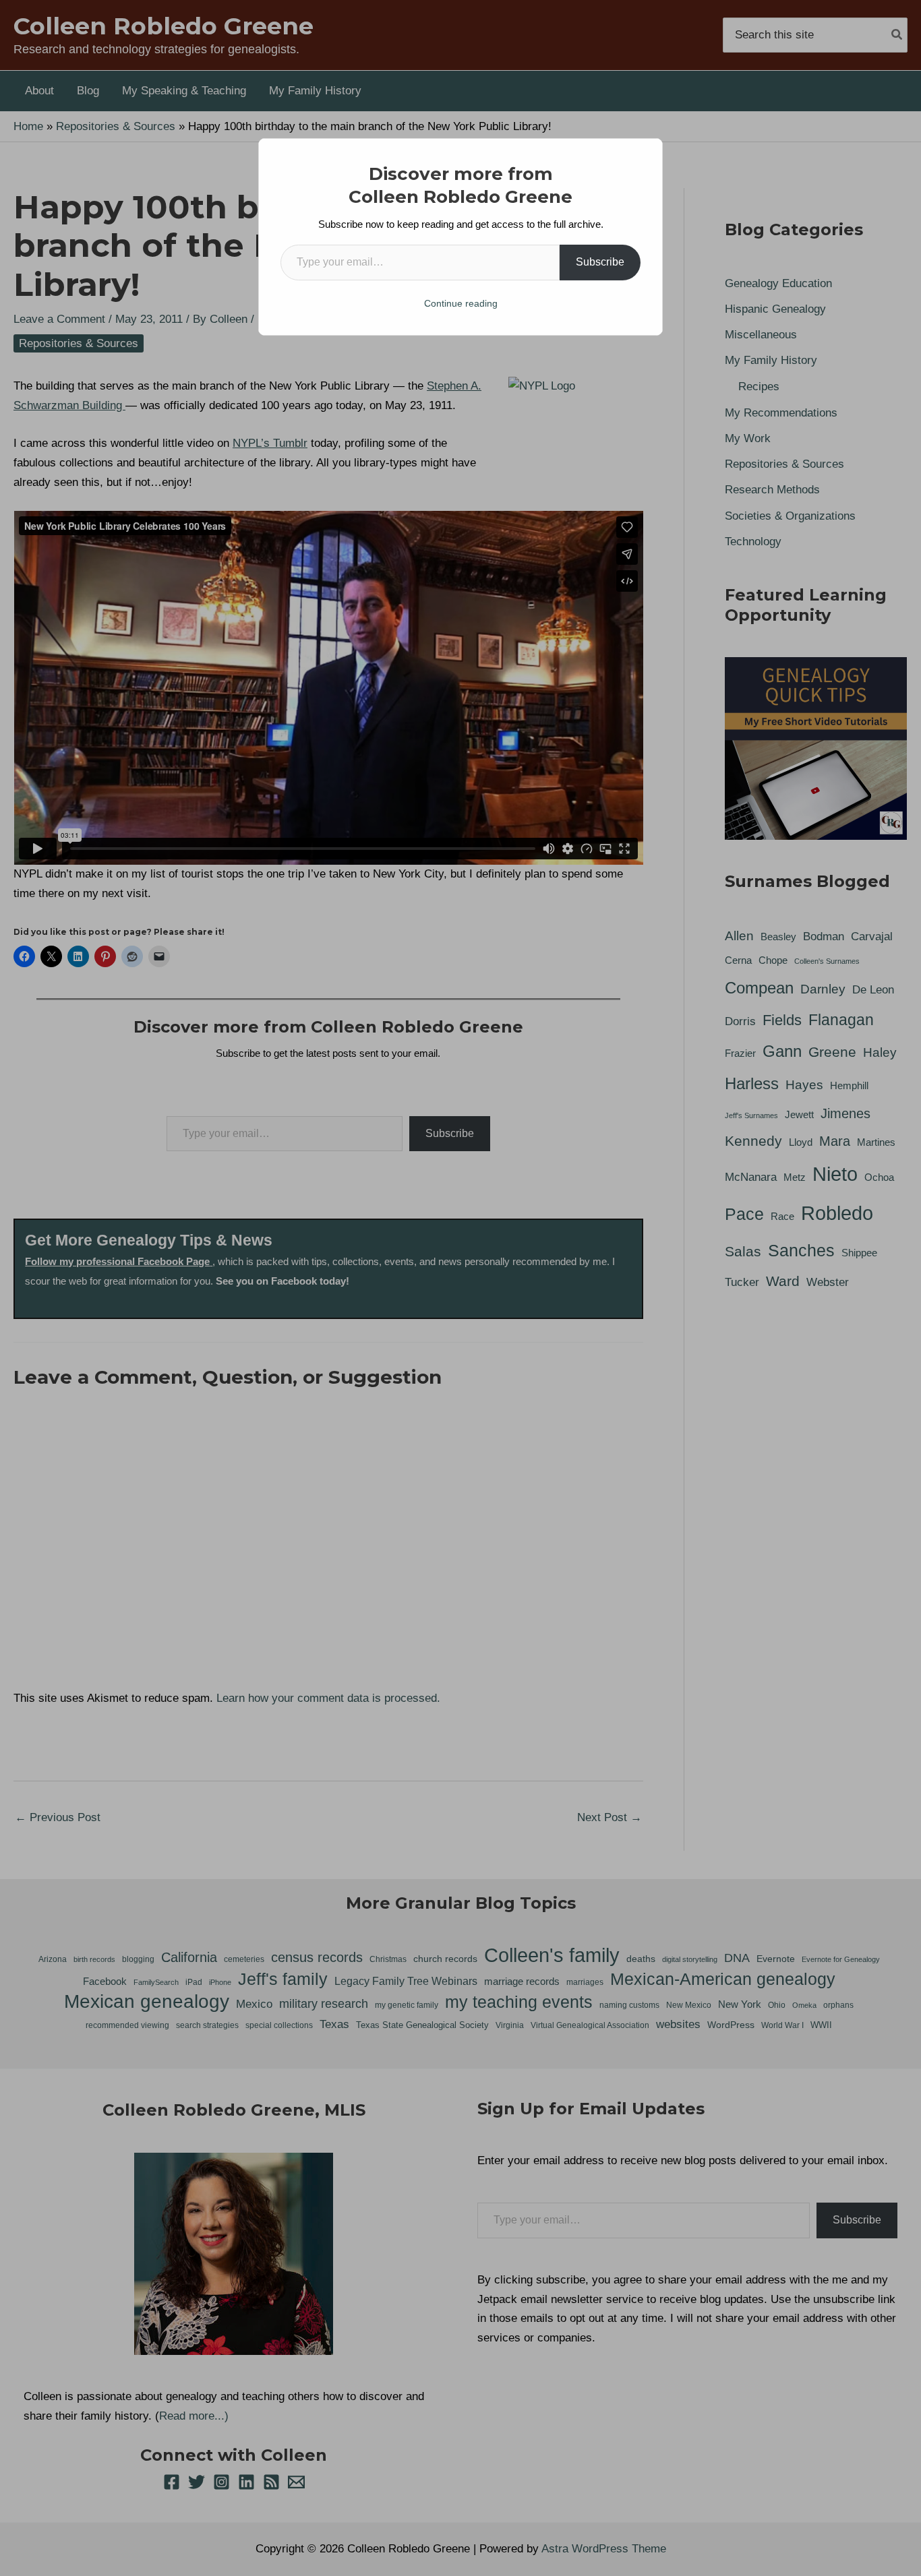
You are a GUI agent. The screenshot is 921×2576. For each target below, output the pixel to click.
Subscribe (600, 262)
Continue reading (461, 303)
